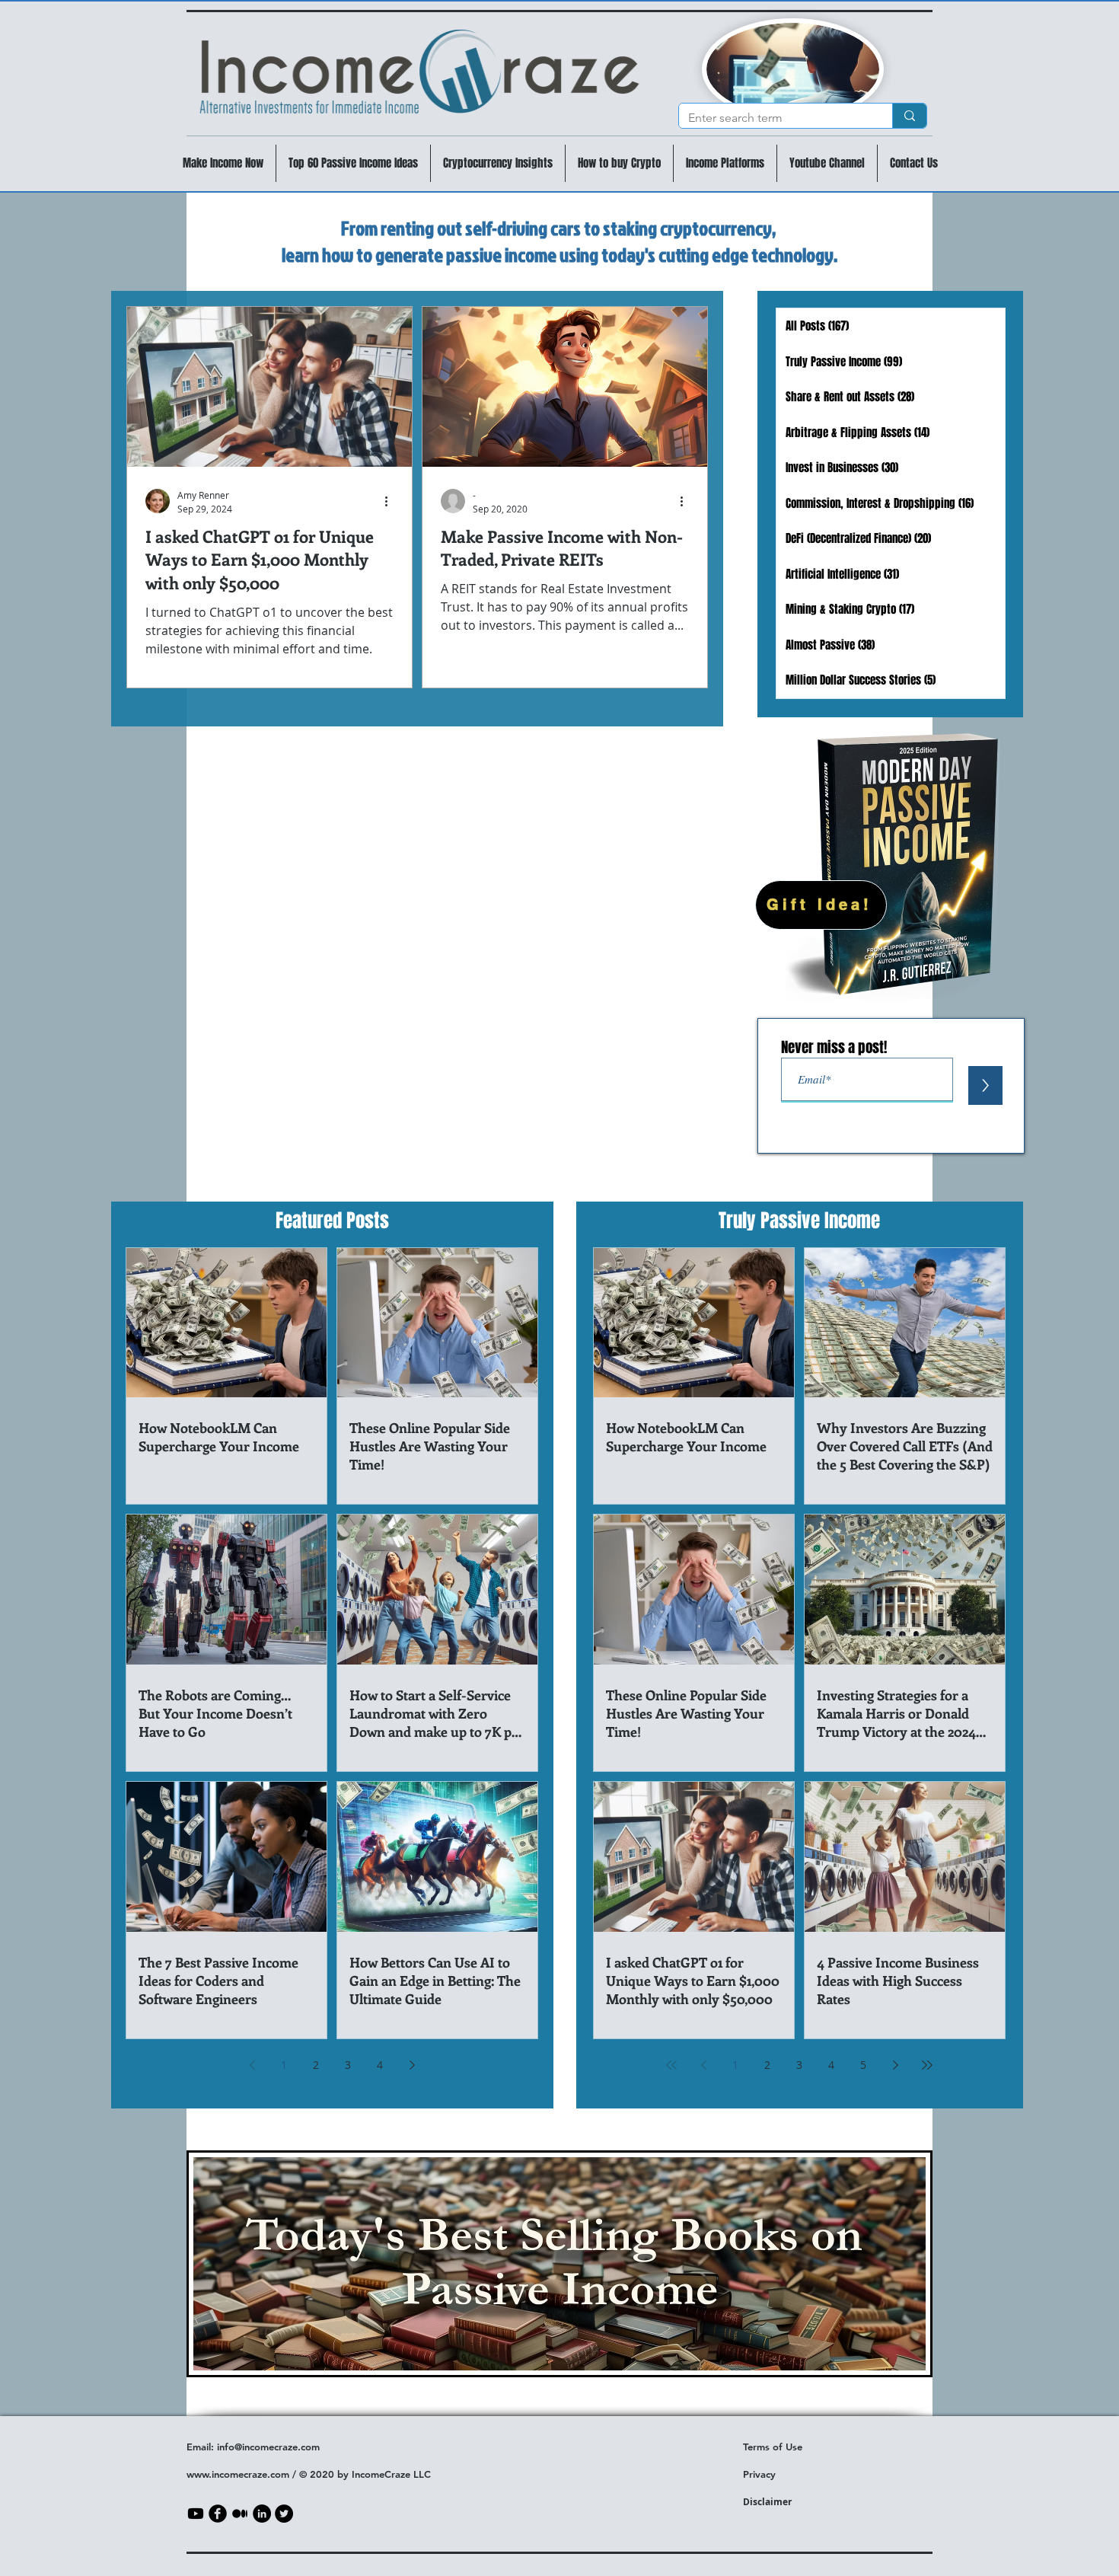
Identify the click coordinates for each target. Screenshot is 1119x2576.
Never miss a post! (834, 1047)
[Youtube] (196, 2514)
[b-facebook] (218, 2514)
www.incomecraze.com (238, 2474)
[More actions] (391, 501)
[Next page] (412, 2065)
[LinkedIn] (262, 2514)
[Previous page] (252, 2065)
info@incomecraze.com (268, 2447)
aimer (778, 2502)
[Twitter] (284, 2514)
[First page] (671, 2065)
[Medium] (240, 2514)
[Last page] (927, 2065)
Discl (754, 2502)
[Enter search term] (909, 116)
